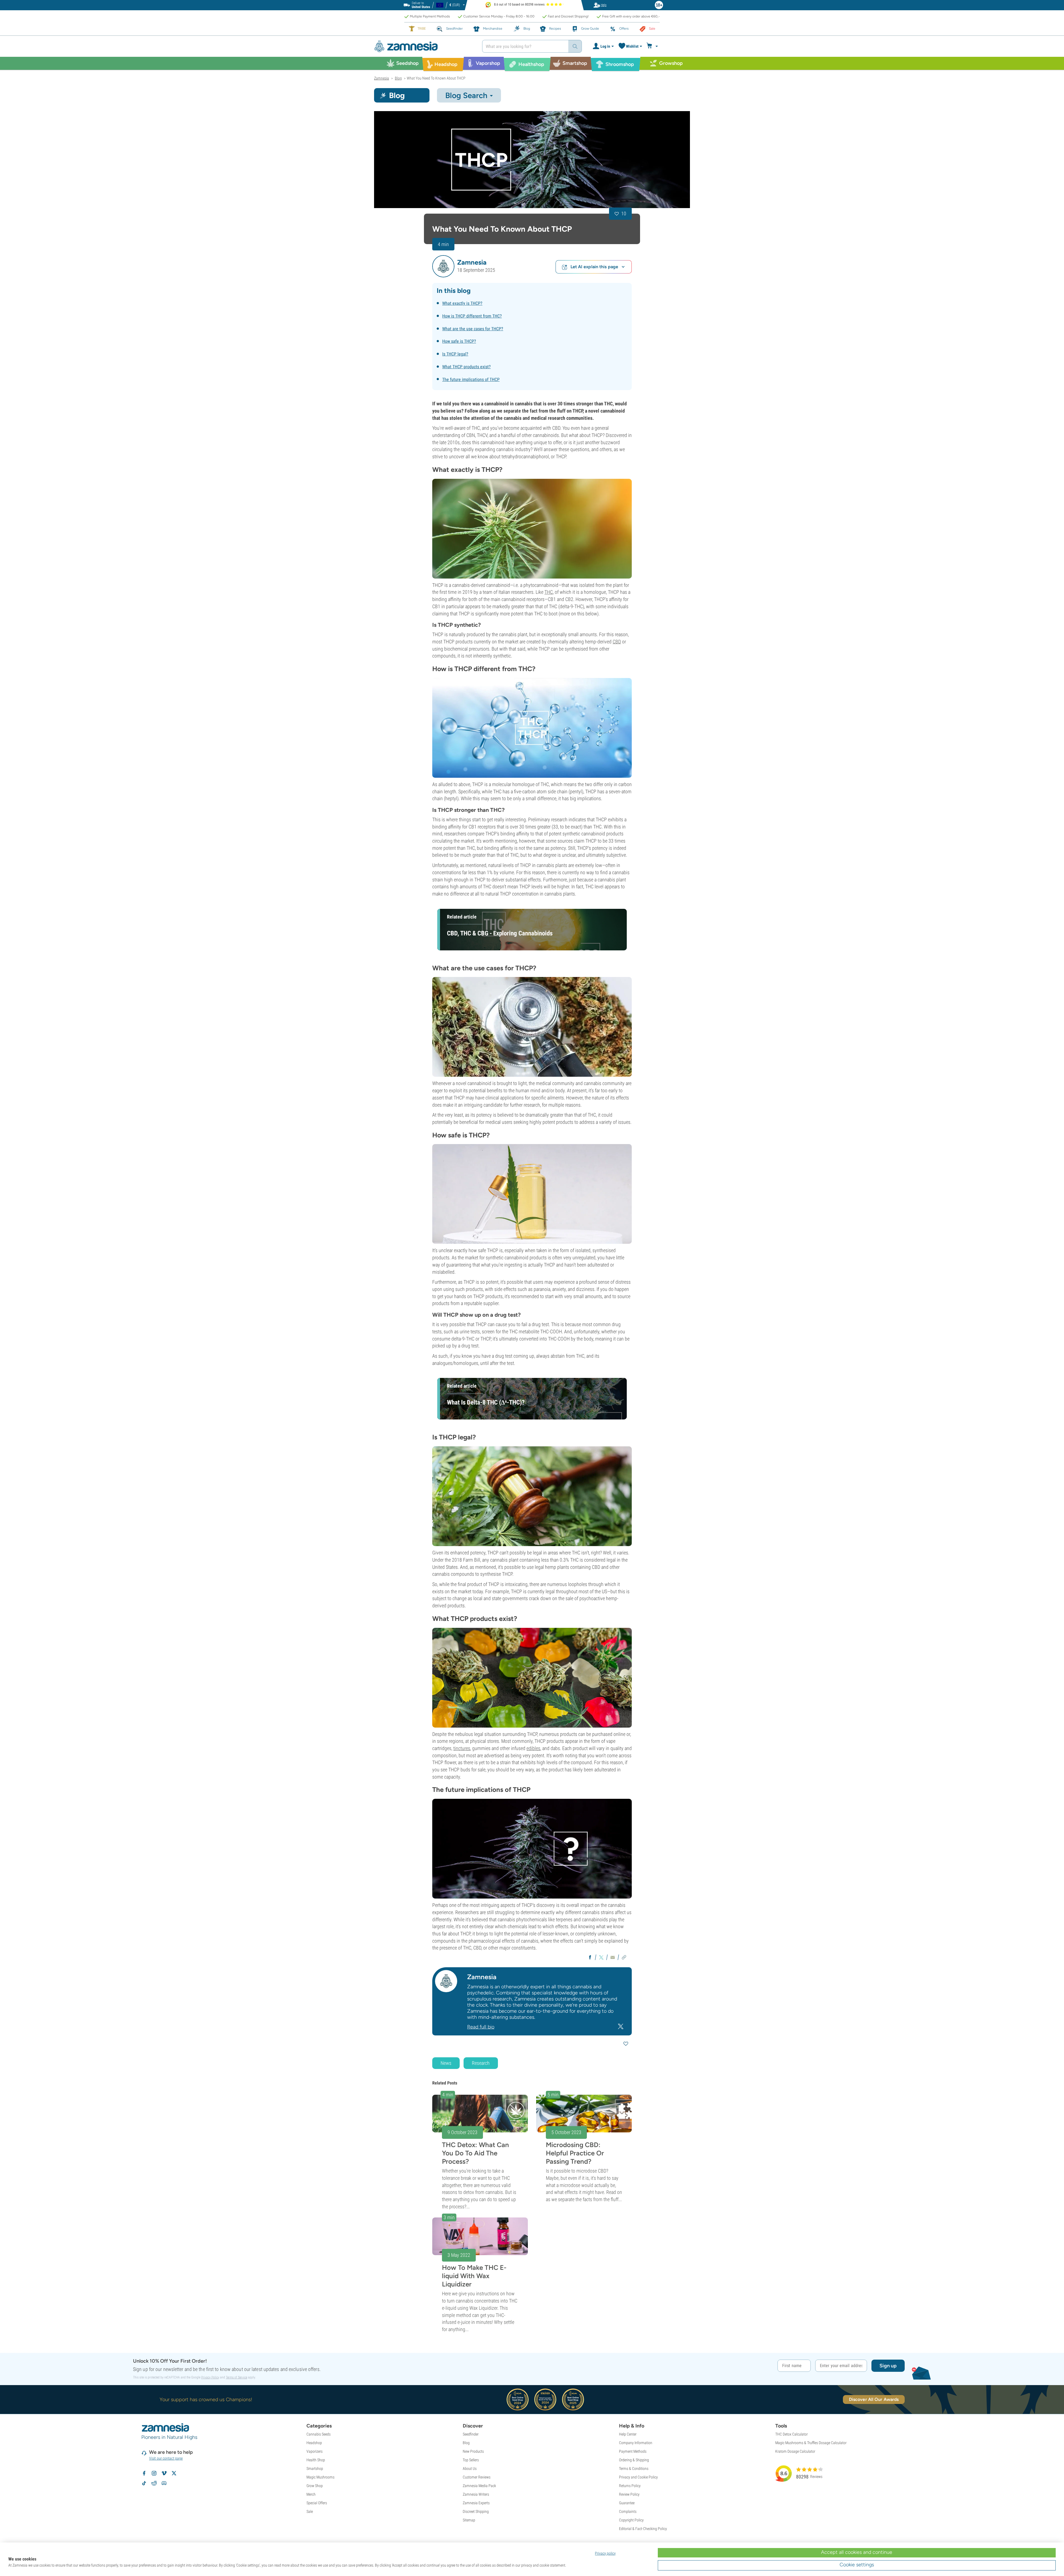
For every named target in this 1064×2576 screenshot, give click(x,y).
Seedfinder (471, 2434)
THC (549, 592)
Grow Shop (315, 2486)
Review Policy (629, 2494)
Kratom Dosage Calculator (795, 2451)
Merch (311, 2494)
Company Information (636, 2443)
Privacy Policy (210, 2377)
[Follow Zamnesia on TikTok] (144, 2483)
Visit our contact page (166, 2458)
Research (481, 2063)
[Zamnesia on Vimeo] (164, 2473)
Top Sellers (471, 2460)
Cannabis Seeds (319, 2434)
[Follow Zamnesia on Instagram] (154, 2473)
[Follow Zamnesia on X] (174, 2473)
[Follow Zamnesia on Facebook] (144, 2473)
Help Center (628, 2434)
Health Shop (316, 2460)
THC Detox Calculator (791, 2434)
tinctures (462, 1748)
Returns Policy (630, 2486)
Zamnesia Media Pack (479, 2486)
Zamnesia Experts (476, 2503)
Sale (310, 2511)
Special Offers (317, 2503)
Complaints (628, 2511)
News (446, 2063)
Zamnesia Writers (476, 2494)
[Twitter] (621, 2026)
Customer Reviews (477, 2477)
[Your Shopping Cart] (653, 46)
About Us (470, 2468)
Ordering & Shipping (634, 2460)
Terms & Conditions (634, 2468)
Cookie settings (857, 2565)
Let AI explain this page (594, 267)
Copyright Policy (631, 2520)
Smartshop (315, 2468)
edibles (533, 1748)
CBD (617, 642)
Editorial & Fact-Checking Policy (643, 2529)
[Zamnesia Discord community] (164, 2483)
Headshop (314, 2443)
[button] (443, 266)
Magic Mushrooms (320, 2477)
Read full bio (481, 2027)
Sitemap (469, 2520)
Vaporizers (314, 2451)
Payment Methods (633, 2451)
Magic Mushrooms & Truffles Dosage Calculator (811, 2443)
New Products (473, 2451)
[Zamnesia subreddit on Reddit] (154, 2483)
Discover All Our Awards (874, 2399)
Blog (466, 2443)
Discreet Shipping (476, 2511)
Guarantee (627, 2503)
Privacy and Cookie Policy (638, 2477)
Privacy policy (605, 2553)
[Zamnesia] (424, 46)
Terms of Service (236, 2377)
